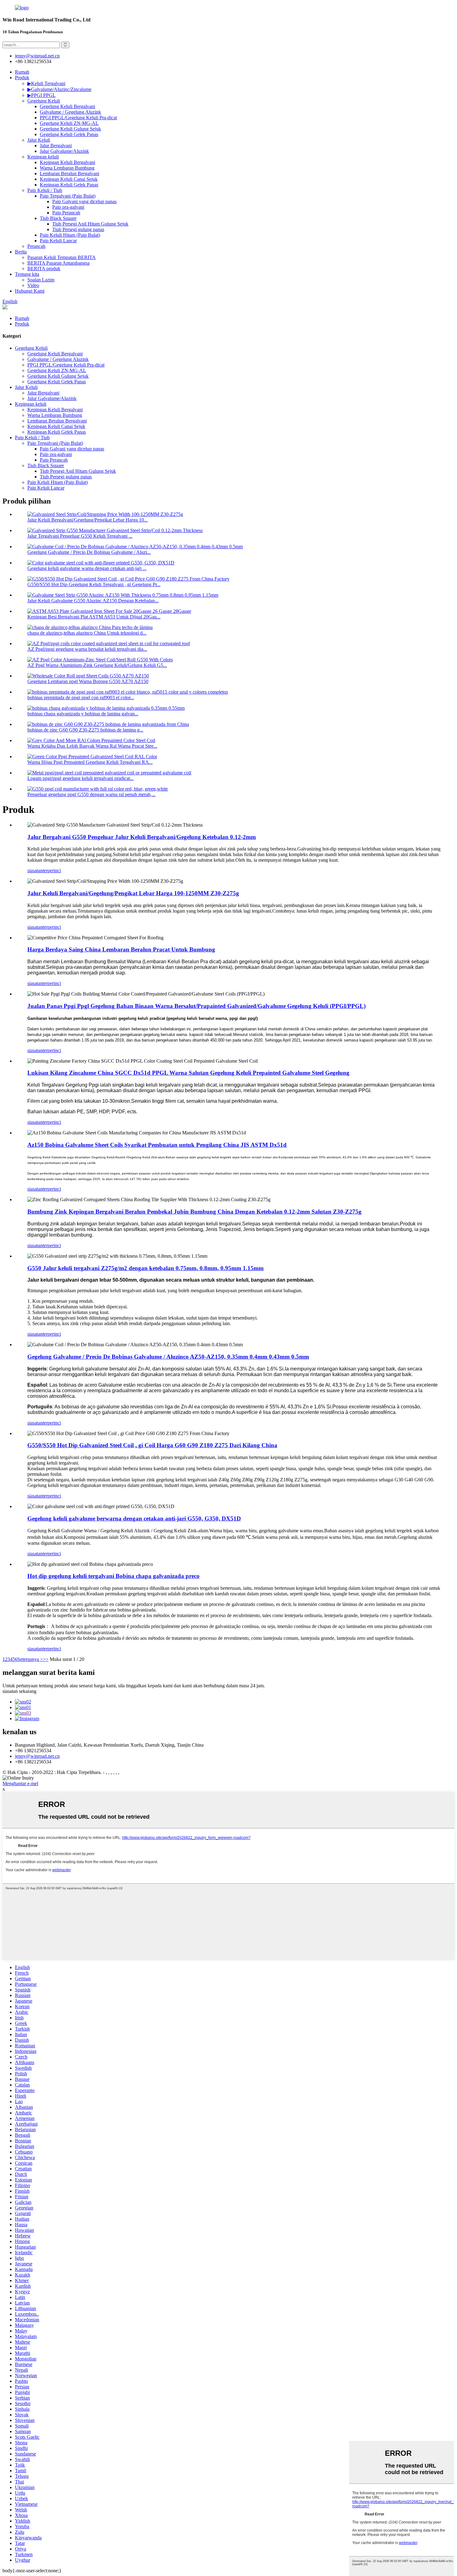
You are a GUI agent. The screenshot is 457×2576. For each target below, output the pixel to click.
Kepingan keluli (43, 157)
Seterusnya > (30, 1659)
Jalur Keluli (39, 140)
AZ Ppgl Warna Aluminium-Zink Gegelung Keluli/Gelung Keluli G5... (97, 665)
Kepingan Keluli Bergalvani (67, 162)
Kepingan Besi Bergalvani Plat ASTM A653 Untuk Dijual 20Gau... (94, 617)
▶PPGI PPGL (42, 95)
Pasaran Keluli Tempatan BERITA (62, 257)
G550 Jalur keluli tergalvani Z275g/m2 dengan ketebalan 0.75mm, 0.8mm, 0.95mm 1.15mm (145, 1268)
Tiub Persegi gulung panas (78, 229)
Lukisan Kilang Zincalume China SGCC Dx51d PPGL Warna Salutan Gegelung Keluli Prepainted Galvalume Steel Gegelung (188, 1073)
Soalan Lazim (41, 280)
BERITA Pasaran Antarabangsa (58, 263)
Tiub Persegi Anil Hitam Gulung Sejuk (90, 224)
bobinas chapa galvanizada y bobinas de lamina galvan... (83, 714)
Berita (21, 252)
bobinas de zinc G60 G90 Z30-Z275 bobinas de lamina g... (85, 730)
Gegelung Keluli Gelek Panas (69, 134)
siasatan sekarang (19, 1691)
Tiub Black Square (58, 218)
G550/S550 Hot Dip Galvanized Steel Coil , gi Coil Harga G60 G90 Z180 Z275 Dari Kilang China (152, 1445)
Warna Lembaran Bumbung (67, 168)
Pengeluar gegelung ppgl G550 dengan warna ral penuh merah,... (91, 794)
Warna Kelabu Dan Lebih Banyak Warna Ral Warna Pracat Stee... (92, 746)
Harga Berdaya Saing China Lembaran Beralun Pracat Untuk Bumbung (121, 949)
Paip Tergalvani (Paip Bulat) (68, 196)
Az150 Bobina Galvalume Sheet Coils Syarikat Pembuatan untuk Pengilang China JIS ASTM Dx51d (157, 1145)
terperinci (52, 871)
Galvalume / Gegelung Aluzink (70, 112)
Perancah (36, 246)
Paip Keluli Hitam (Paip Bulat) (70, 235)
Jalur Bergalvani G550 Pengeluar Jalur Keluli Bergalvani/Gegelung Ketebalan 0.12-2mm (142, 837)
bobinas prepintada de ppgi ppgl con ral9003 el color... (81, 698)
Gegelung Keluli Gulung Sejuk (70, 129)
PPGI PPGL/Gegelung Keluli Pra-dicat (78, 118)
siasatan (35, 871)
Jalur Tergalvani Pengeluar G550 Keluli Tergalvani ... (80, 536)
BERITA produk (44, 269)
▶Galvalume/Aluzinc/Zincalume (59, 89)
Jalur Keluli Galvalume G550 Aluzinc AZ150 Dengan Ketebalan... (93, 601)
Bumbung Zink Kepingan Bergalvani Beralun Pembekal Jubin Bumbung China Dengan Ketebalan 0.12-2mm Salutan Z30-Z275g (194, 1212)
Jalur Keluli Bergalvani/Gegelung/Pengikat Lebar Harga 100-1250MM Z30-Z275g (133, 893)
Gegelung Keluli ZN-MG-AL (69, 123)
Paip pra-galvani (68, 207)
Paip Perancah (66, 213)
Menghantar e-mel (20, 1783)
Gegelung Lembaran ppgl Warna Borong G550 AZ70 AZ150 (88, 681)
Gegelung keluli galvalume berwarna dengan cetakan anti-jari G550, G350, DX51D (134, 1518)
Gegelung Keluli (44, 101)
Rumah (22, 72)
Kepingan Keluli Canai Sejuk (69, 179)
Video (33, 285)
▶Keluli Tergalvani (46, 83)
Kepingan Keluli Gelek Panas (69, 185)
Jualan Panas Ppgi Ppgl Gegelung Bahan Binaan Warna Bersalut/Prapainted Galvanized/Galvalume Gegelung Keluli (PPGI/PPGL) (196, 1006)
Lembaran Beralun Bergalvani (69, 173)
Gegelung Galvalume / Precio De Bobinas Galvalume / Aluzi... (89, 552)
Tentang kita (27, 274)
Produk (22, 78)
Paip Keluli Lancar (58, 241)
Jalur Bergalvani (56, 146)
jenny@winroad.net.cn (37, 1756)
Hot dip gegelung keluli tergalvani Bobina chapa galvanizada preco (113, 1576)
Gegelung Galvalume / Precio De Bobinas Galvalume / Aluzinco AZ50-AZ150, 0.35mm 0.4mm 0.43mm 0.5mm (168, 1357)
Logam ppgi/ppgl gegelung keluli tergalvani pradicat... (81, 778)
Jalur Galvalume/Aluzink (64, 151)
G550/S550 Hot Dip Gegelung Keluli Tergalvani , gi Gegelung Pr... (94, 584)
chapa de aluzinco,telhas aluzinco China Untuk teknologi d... (87, 633)
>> (46, 1659)
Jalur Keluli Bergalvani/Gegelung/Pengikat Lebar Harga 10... (88, 520)
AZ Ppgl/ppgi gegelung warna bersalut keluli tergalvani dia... (87, 649)
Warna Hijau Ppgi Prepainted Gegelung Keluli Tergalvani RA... (90, 762)
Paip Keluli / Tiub (45, 190)
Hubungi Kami (30, 291)
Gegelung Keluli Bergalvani (67, 106)
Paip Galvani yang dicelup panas (84, 201)
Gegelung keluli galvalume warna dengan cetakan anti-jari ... (87, 568)
